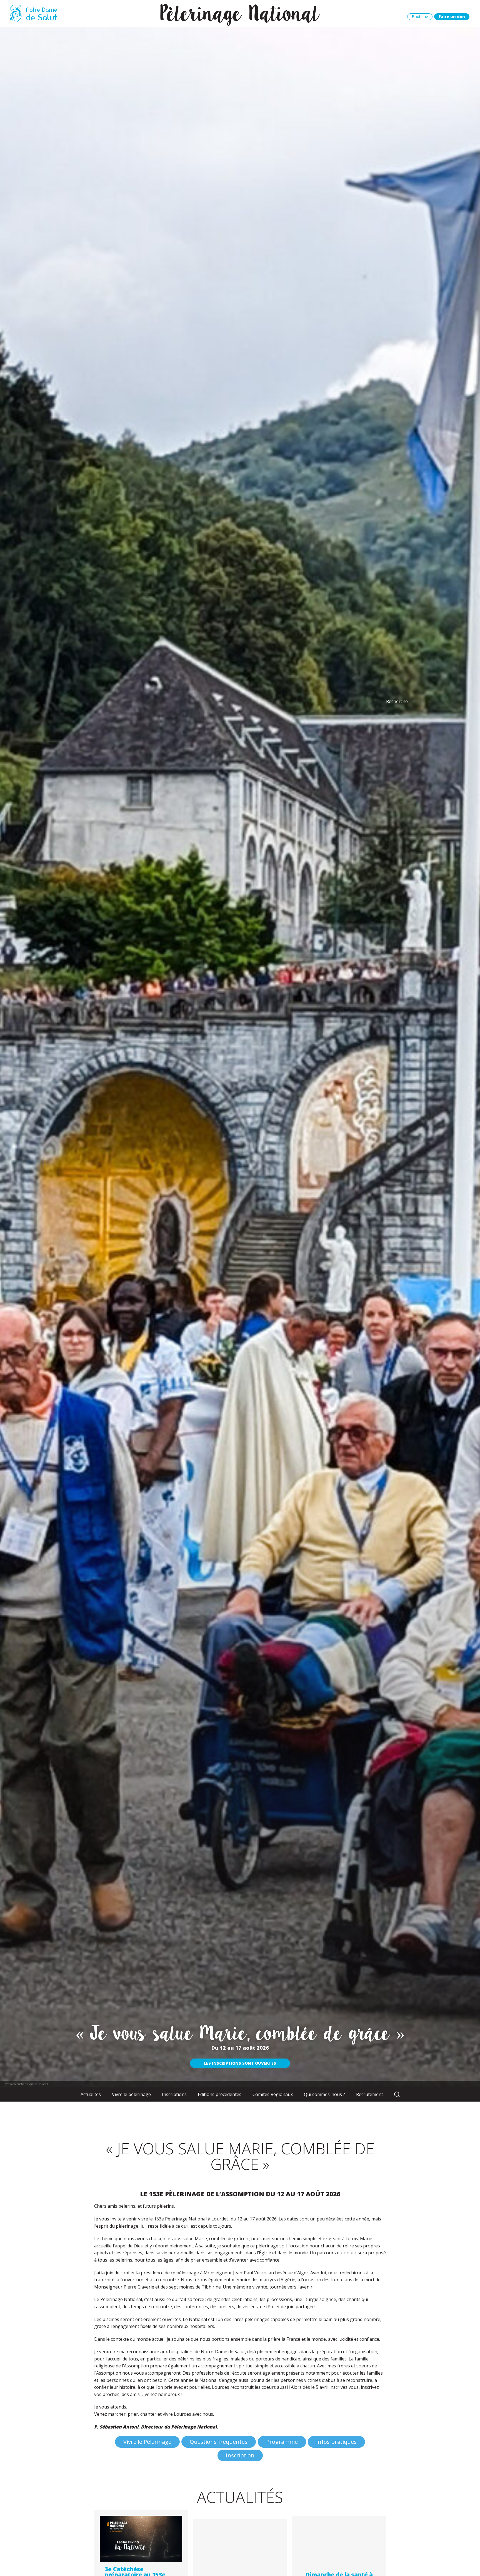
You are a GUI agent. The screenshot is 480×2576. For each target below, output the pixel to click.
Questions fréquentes (219, 2442)
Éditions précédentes (220, 2094)
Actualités (91, 2094)
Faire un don (452, 17)
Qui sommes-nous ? (324, 2094)
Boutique (420, 17)
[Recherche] (397, 2095)
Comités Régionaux (273, 2094)
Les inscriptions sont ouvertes (240, 2063)
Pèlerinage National (240, 13)
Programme (282, 2442)
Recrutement (370, 2094)
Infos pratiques (336, 2442)
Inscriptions (174, 2094)
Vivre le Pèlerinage (147, 2442)
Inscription (240, 2455)
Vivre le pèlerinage (131, 2094)
